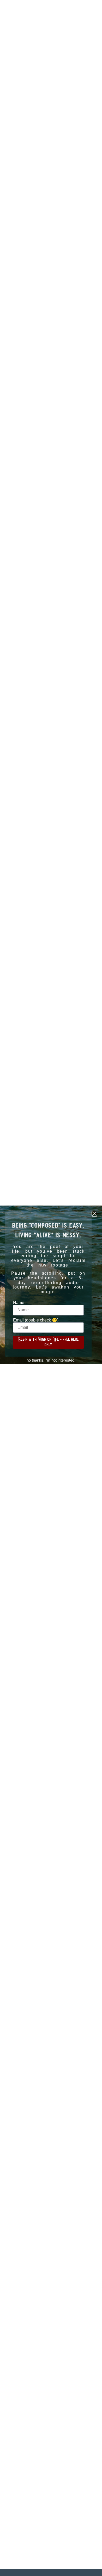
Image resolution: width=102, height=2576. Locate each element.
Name (19, 1303)
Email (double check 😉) (36, 1320)
